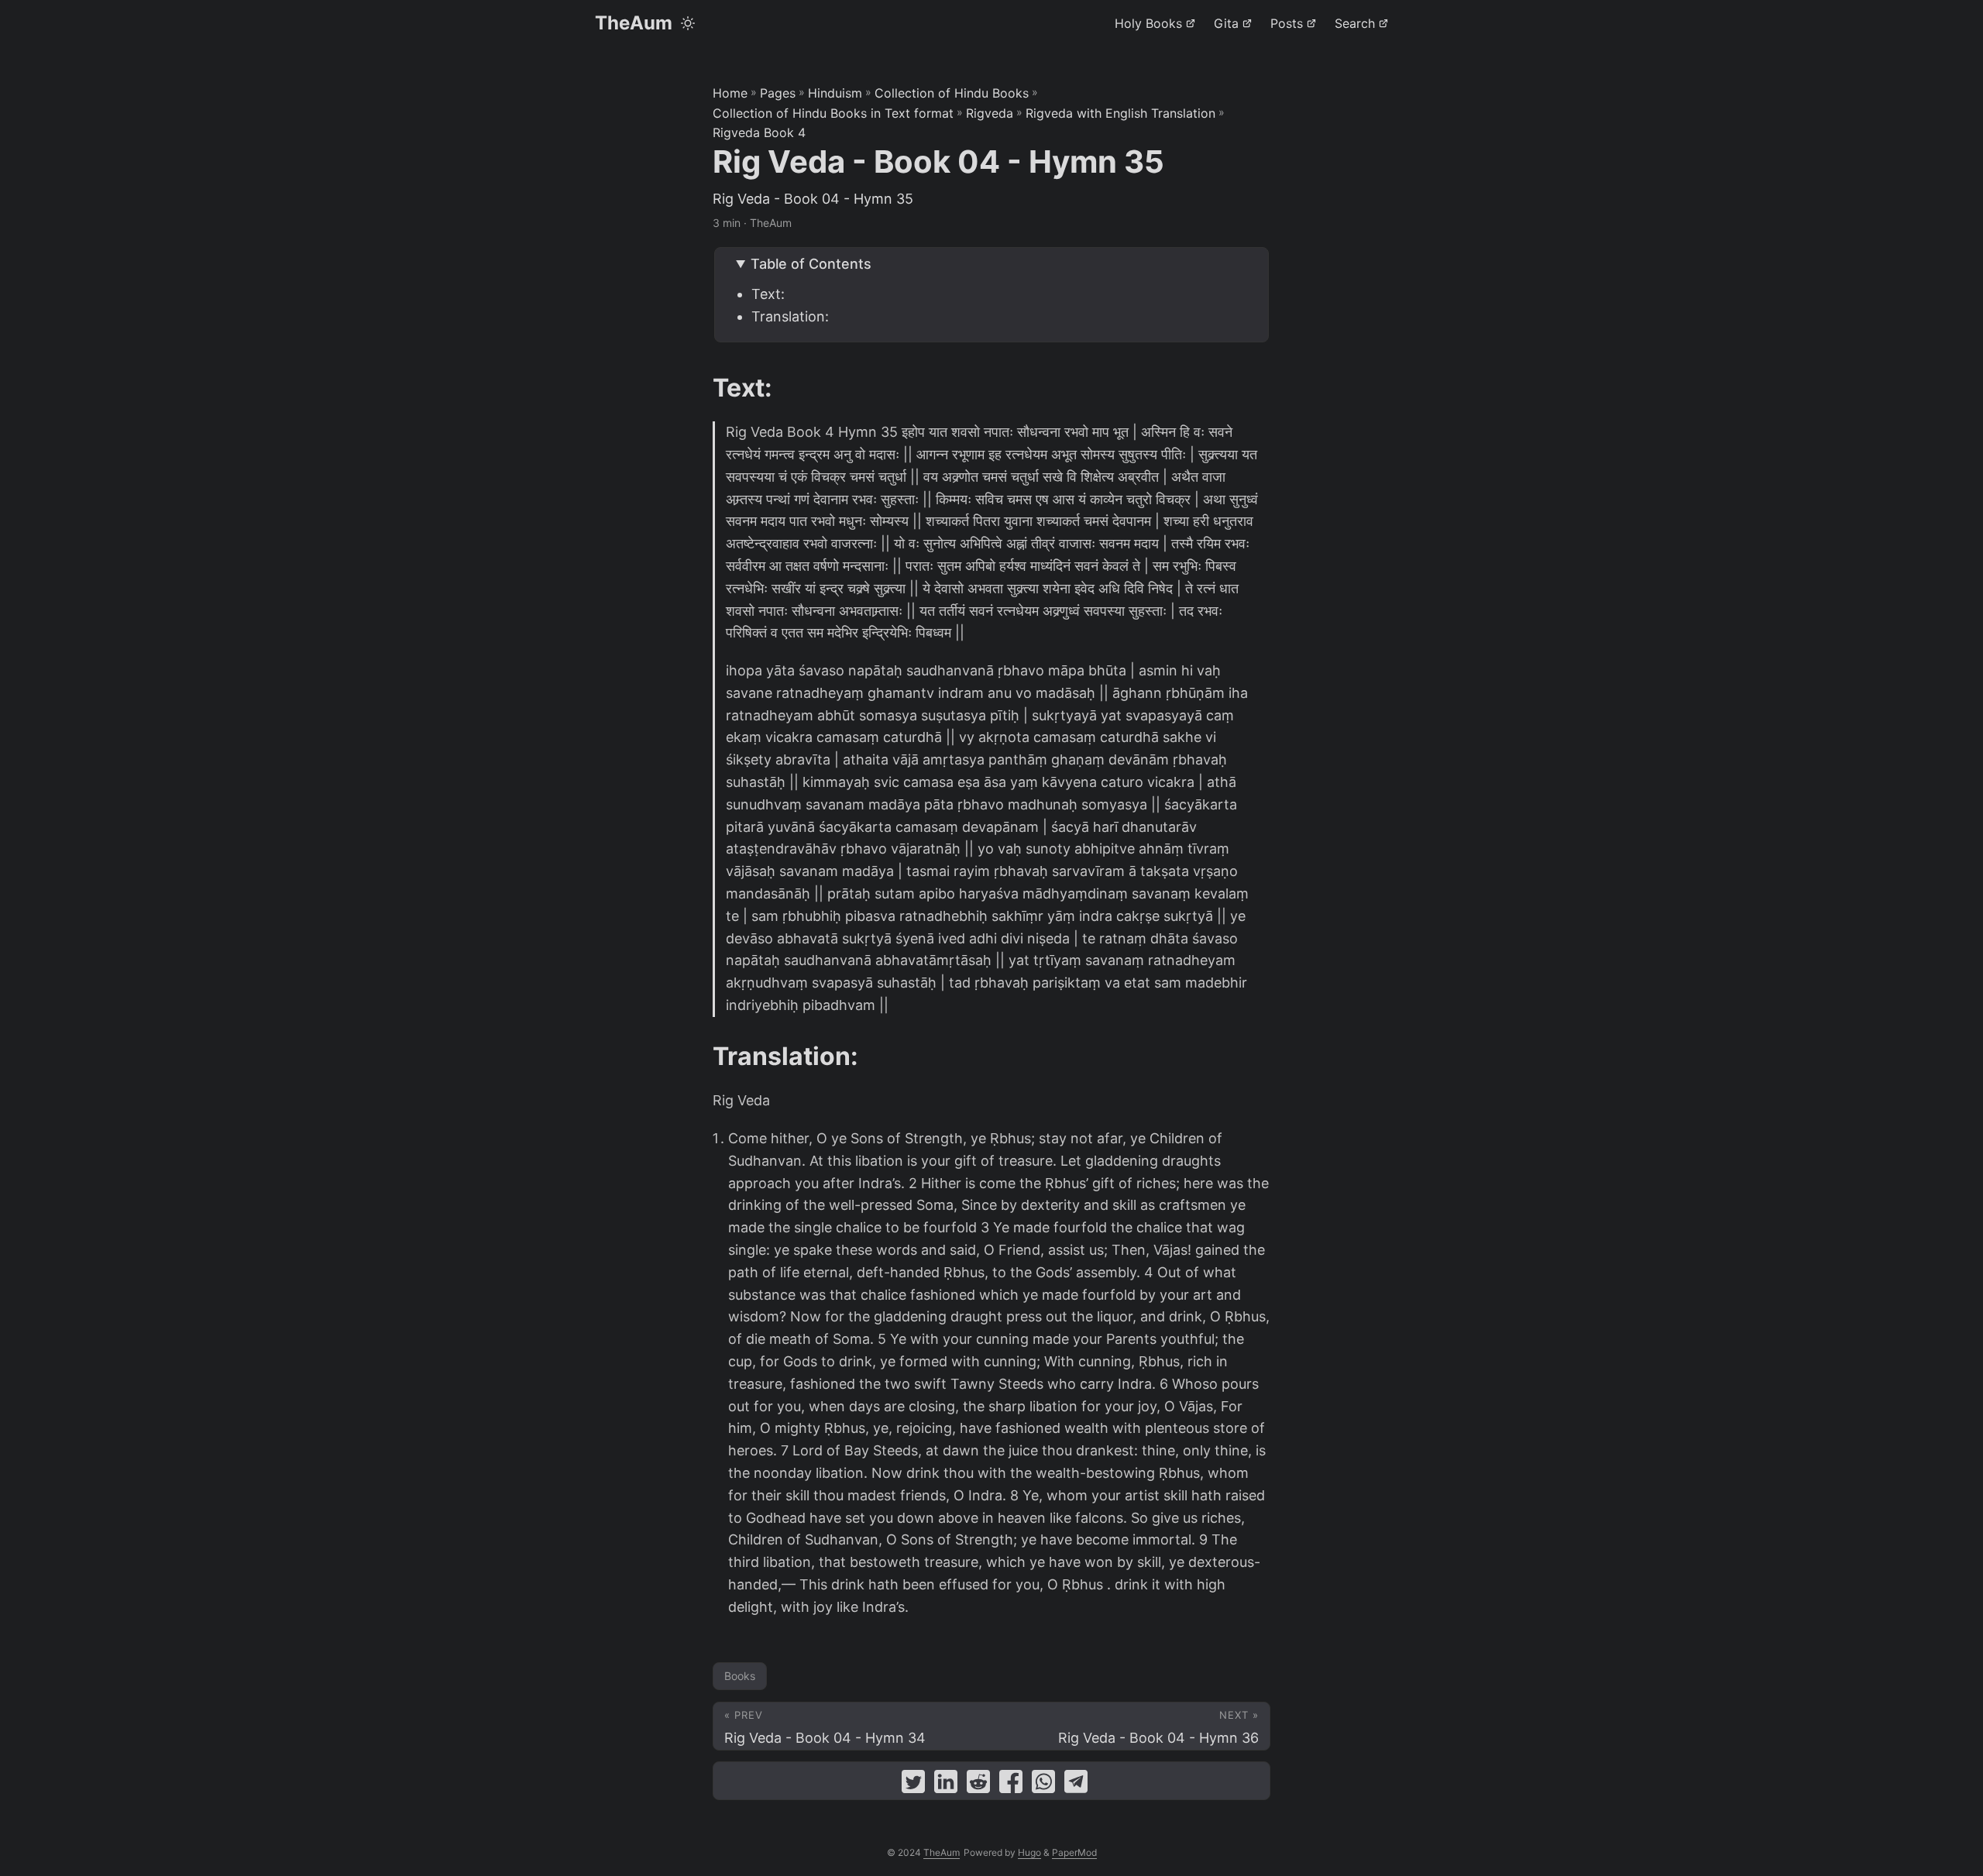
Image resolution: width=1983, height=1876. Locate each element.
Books (740, 1676)
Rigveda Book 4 (759, 132)
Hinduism (835, 93)
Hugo (1029, 1852)
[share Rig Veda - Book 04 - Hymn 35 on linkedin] (946, 1785)
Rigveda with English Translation (1120, 113)
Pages (778, 93)
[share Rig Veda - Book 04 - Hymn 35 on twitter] (913, 1785)
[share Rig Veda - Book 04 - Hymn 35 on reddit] (978, 1785)
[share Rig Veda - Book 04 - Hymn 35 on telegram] (1076, 1785)
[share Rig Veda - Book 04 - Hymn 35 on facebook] (1011, 1785)
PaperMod (1074, 1852)
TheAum (634, 23)
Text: (768, 294)
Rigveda (990, 113)
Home (730, 93)
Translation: (790, 316)
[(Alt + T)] (688, 23)
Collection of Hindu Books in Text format (833, 113)
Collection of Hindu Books (952, 93)
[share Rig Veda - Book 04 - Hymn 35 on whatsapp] (1043, 1785)
